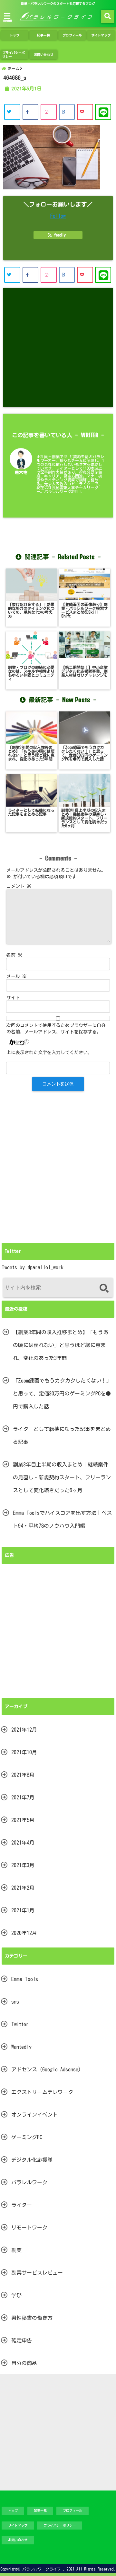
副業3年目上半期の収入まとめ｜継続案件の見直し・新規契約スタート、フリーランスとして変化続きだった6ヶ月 (62, 1477)
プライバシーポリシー (14, 55)
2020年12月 (24, 1933)
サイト (13, 998)
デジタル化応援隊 (32, 2160)
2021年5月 (23, 1820)
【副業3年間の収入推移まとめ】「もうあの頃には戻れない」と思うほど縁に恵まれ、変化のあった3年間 (61, 1345)
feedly (60, 235)
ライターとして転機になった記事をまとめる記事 (62, 1435)
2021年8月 (23, 1775)
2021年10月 (24, 1752)
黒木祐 (21, 473)
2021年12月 (24, 1730)
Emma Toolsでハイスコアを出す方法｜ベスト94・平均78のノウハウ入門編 (62, 1519)
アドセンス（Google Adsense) (46, 2069)
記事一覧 (43, 35)
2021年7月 (23, 1797)
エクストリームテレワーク (42, 2092)
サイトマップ (101, 35)
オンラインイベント (34, 2115)
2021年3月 (23, 1865)
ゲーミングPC (27, 2137)
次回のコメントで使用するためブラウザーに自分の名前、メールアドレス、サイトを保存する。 (56, 1029)
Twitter (20, 2024)
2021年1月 (23, 1910)
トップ (15, 35)
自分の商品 (24, 2363)
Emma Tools (25, 1979)
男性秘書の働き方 (32, 2318)
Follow (58, 216)
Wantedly (21, 2047)
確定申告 (22, 2340)
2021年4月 (23, 1843)
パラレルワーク (29, 2182)
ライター (22, 2205)
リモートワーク (29, 2228)
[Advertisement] (58, 347)
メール (17, 976)
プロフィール (72, 35)
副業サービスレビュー (37, 2273)
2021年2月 (23, 1888)
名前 (14, 955)
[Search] (104, 1288)
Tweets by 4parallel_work (33, 1267)
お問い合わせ (43, 55)
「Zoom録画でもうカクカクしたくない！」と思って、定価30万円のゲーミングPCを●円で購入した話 (62, 1394)
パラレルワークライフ (42, 2569)
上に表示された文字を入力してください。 (49, 1052)
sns (15, 2002)
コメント (19, 886)
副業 (16, 2250)
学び (16, 2295)
